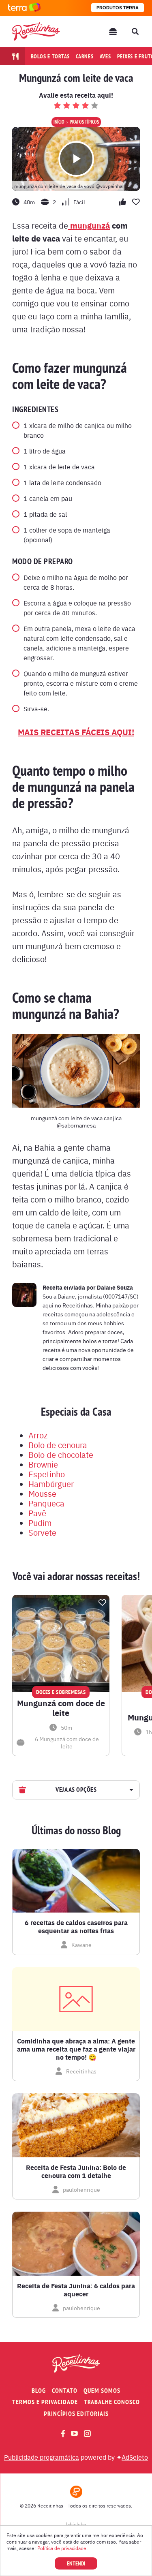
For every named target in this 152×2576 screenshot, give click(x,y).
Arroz (38, 1435)
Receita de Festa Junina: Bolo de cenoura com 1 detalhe (76, 2172)
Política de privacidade (62, 2548)
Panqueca (46, 1503)
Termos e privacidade (45, 2402)
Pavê (37, 1513)
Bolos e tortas (50, 56)
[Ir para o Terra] (24, 8)
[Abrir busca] (135, 32)
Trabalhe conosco (112, 2402)
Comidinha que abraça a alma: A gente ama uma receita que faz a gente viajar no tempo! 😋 (76, 2049)
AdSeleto (135, 2457)
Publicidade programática (42, 2457)
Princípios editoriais (76, 2414)
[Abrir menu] (113, 32)
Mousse (42, 1493)
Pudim (40, 1522)
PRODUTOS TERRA (118, 8)
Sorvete (42, 1532)
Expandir (130, 1790)
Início (59, 122)
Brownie (43, 1464)
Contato (65, 2391)
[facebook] (63, 2434)
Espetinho (47, 1474)
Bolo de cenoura (58, 1445)
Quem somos (102, 2391)
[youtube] (74, 2433)
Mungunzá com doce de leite (61, 1708)
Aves (105, 56)
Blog (39, 2391)
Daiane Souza (115, 1287)
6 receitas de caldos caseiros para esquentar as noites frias (76, 1927)
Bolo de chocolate (61, 1454)
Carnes (85, 56)
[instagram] (87, 2434)
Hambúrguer (51, 1484)
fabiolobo (76, 2524)
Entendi (76, 2563)
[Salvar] (102, 1603)
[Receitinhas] (36, 31)
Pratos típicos (84, 122)
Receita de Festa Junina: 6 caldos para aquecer (76, 2290)
